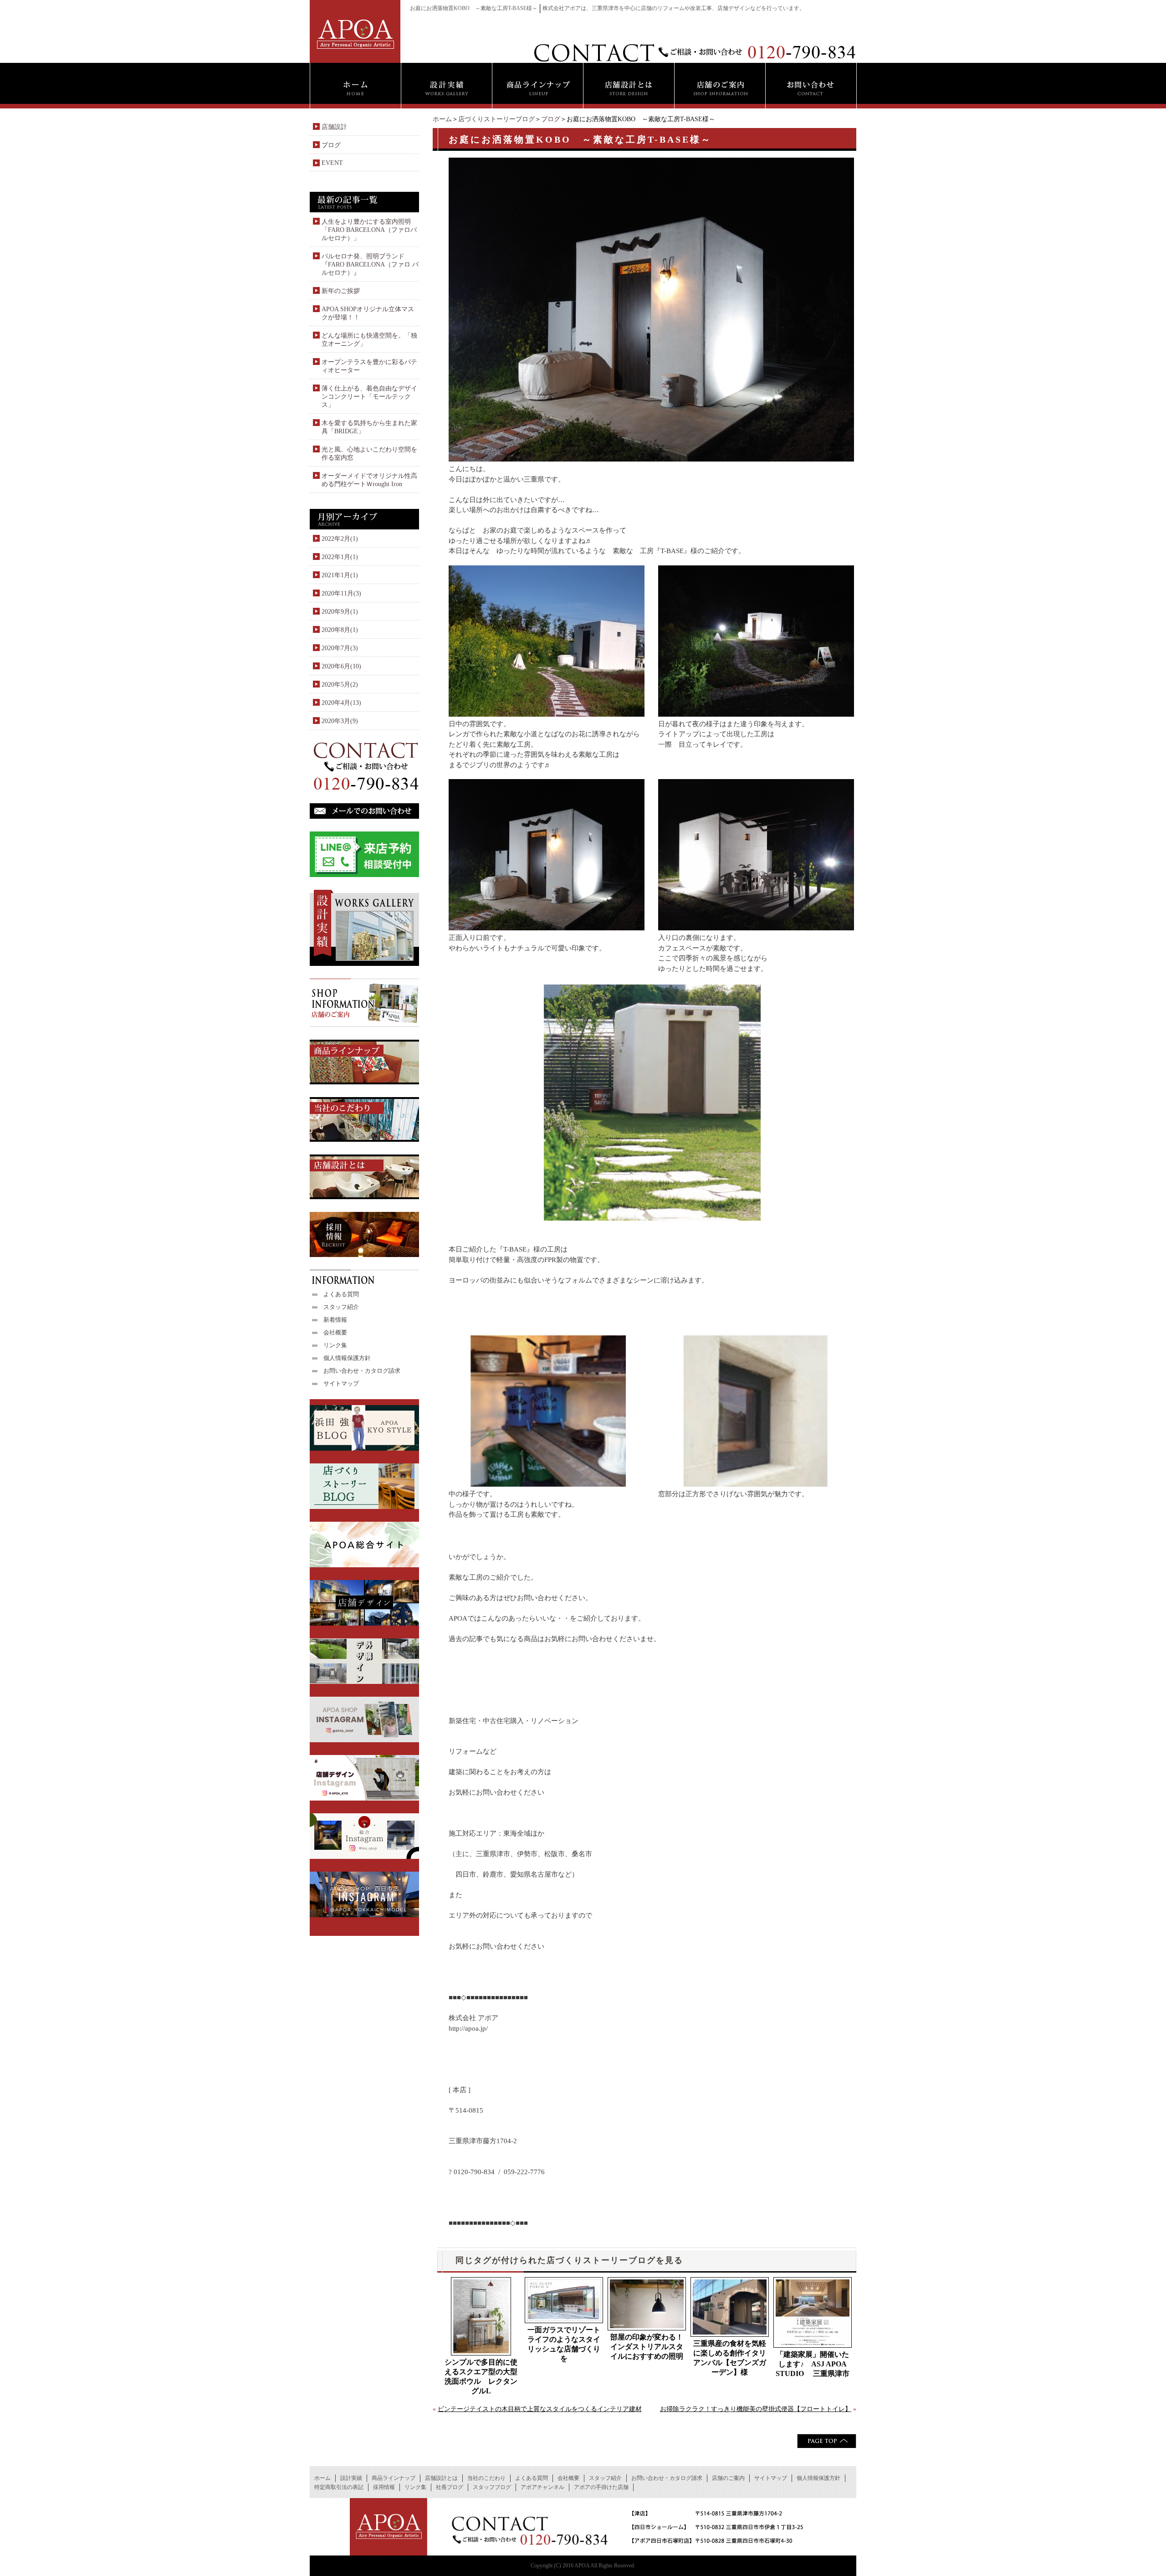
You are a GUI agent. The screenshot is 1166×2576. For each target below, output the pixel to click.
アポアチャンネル (542, 2487)
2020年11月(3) (341, 593)
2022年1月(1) (340, 557)
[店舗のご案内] (720, 86)
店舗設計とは (441, 2478)
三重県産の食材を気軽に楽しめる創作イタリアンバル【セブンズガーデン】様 (730, 2358)
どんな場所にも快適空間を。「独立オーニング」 (369, 340)
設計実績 (351, 2478)
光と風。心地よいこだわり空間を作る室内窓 (369, 454)
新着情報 (335, 1320)
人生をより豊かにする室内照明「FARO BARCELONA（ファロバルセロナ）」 (369, 230)
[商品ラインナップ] (537, 86)
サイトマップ (341, 1383)
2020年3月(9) (340, 721)
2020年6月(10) (341, 666)
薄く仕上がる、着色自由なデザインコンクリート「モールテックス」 (369, 397)
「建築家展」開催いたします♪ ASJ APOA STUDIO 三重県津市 (813, 2364)
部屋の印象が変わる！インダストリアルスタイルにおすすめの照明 (647, 2347)
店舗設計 (334, 127)
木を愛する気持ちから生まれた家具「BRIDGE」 (369, 427)
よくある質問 (341, 1294)
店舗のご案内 (728, 2478)
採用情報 (384, 2487)
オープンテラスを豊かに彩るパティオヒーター (369, 366)
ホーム (442, 119)
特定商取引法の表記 (339, 2487)
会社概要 (335, 1332)
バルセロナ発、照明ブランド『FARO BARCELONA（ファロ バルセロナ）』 (370, 264)
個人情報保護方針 (347, 1358)
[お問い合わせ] (811, 86)
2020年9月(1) (340, 612)
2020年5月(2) (340, 685)
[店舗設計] (629, 86)
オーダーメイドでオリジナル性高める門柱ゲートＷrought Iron (369, 480)
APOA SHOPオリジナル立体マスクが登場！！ (368, 313)
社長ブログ (450, 2487)
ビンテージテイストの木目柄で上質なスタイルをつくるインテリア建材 (540, 2409)
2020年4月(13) (341, 703)
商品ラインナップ (394, 2478)
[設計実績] (446, 86)
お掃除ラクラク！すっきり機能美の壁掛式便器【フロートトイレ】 (756, 2409)
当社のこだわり (486, 2478)
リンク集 (335, 1345)
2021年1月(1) (340, 575)
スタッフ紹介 (341, 1307)
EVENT (332, 163)
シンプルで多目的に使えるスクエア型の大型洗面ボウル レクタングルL (481, 2376)
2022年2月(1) (340, 539)
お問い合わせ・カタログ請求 (362, 1371)
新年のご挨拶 (341, 291)
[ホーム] (355, 86)
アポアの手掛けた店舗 (601, 2487)
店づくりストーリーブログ (496, 119)
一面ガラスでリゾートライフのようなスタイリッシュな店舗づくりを (564, 2344)
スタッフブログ (492, 2487)
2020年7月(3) (340, 648)
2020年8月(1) (340, 630)
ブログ (551, 119)
